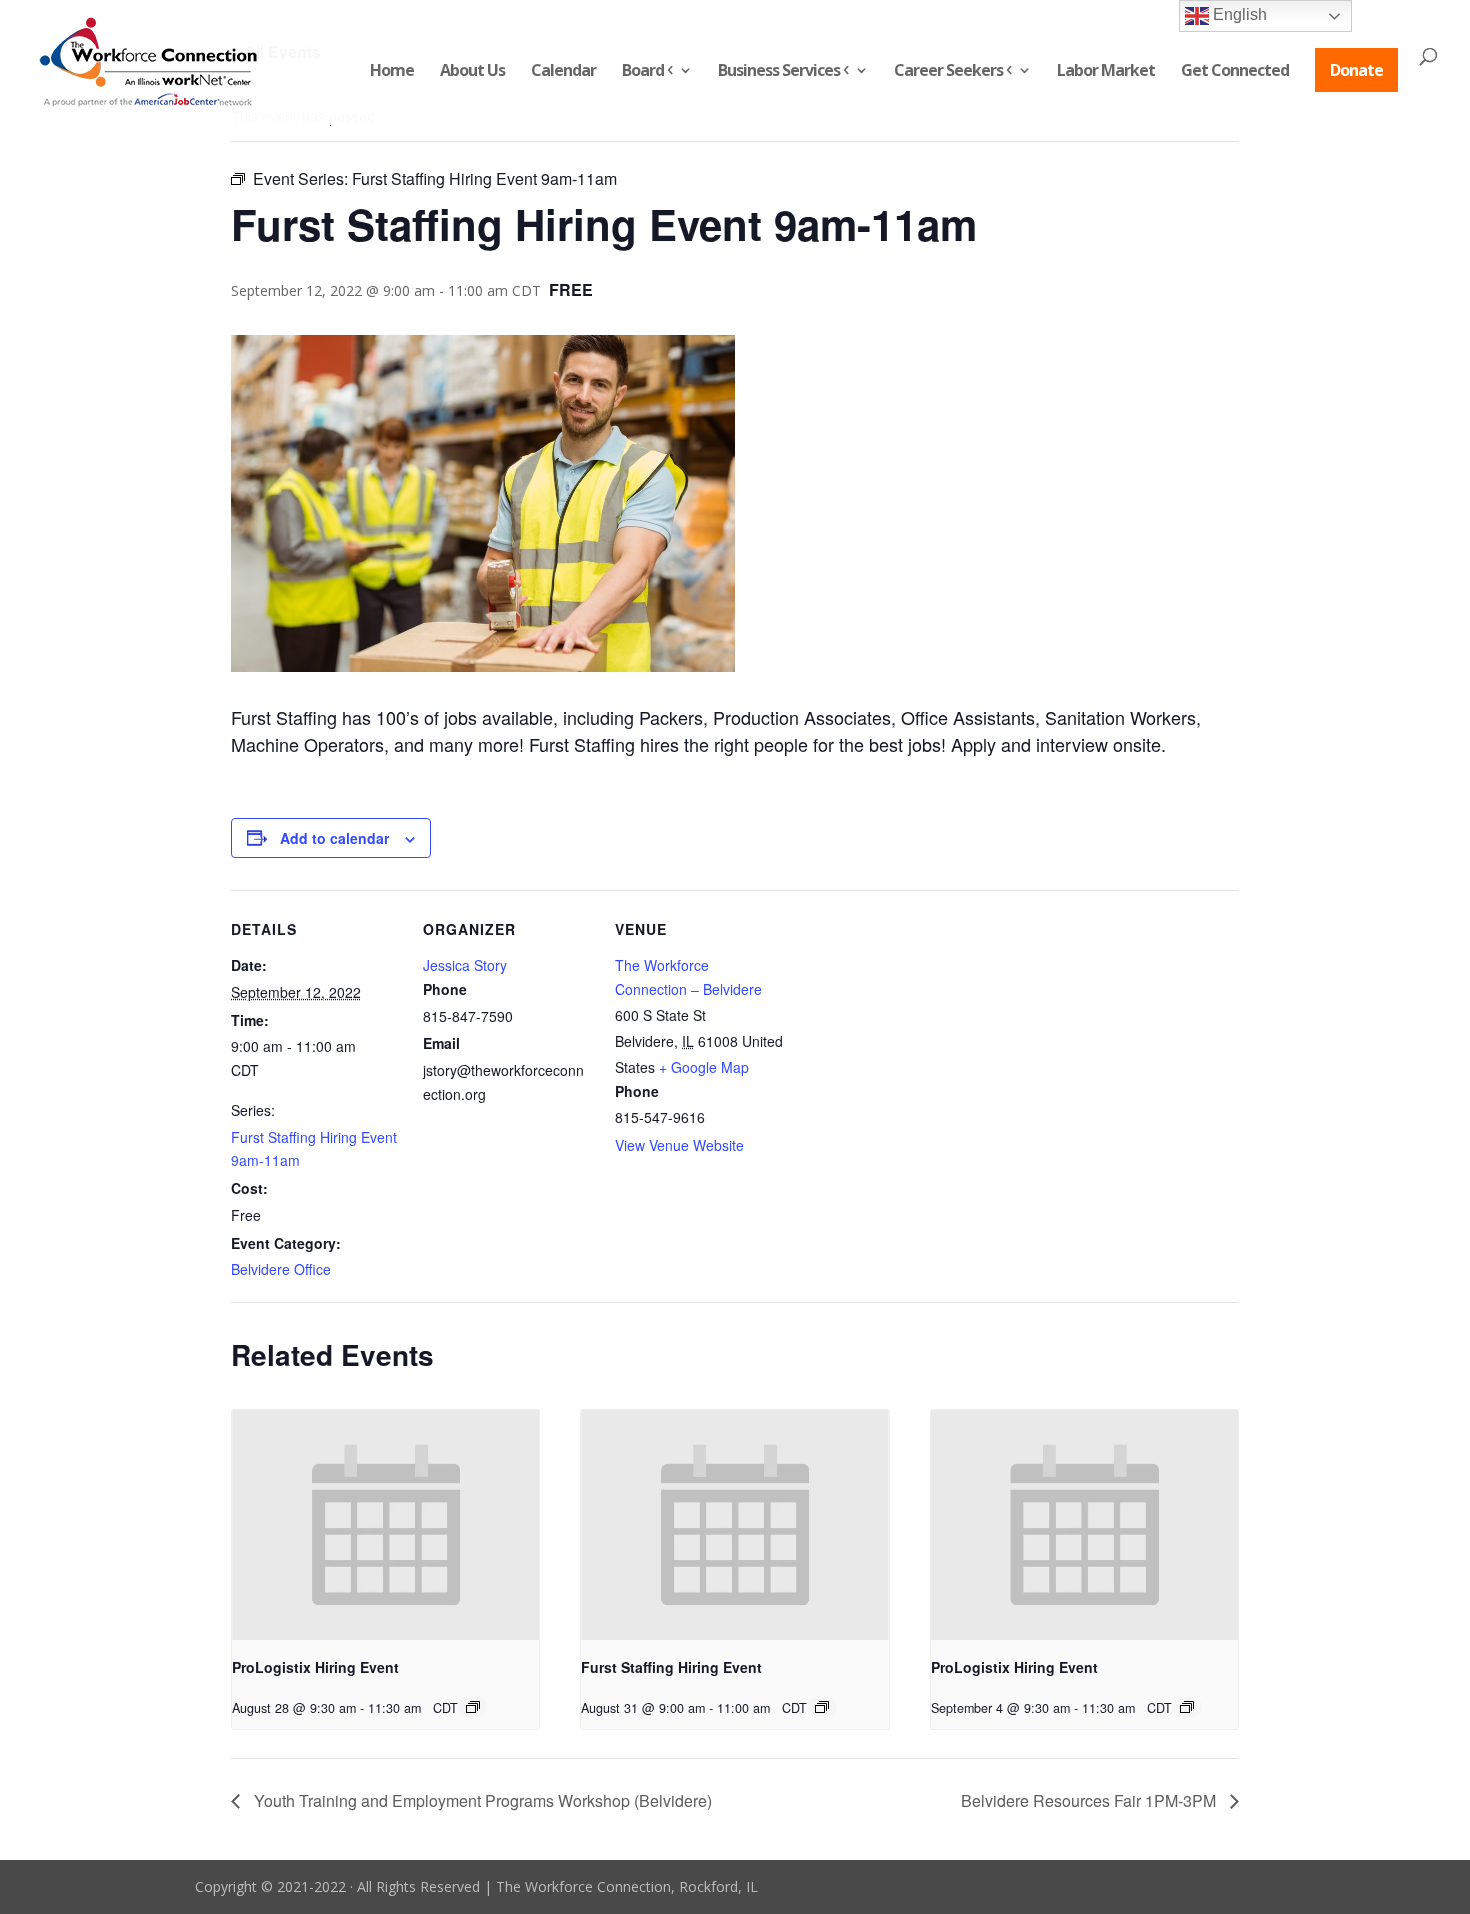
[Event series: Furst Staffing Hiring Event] (822, 1707)
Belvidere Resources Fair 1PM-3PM (1090, 1800)
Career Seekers (948, 72)
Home (392, 72)
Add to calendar (334, 838)
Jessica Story (465, 965)
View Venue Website (679, 1145)
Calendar (563, 72)
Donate (1356, 70)
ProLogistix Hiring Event (315, 1667)
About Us (472, 72)
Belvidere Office (281, 1269)
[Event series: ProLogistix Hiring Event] (473, 1707)
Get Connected (1235, 72)
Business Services (779, 72)
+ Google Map (704, 1067)
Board (643, 72)
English (1238, 14)
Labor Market (1106, 72)
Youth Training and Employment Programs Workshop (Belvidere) (481, 1800)
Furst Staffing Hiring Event (671, 1667)
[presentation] (385, 1525)
